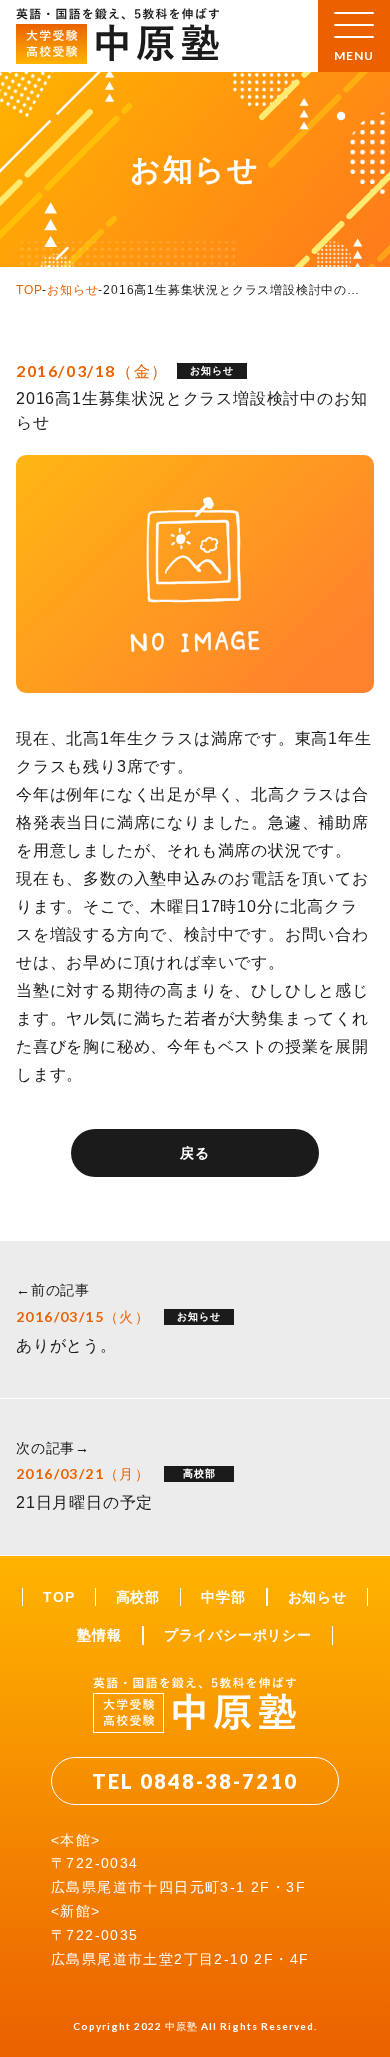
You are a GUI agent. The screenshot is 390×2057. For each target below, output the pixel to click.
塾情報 (99, 1635)
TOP (29, 290)
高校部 (138, 1597)
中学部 (223, 1597)
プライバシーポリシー (238, 1635)
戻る (195, 1153)
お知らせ (72, 290)
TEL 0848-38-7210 (195, 1781)
